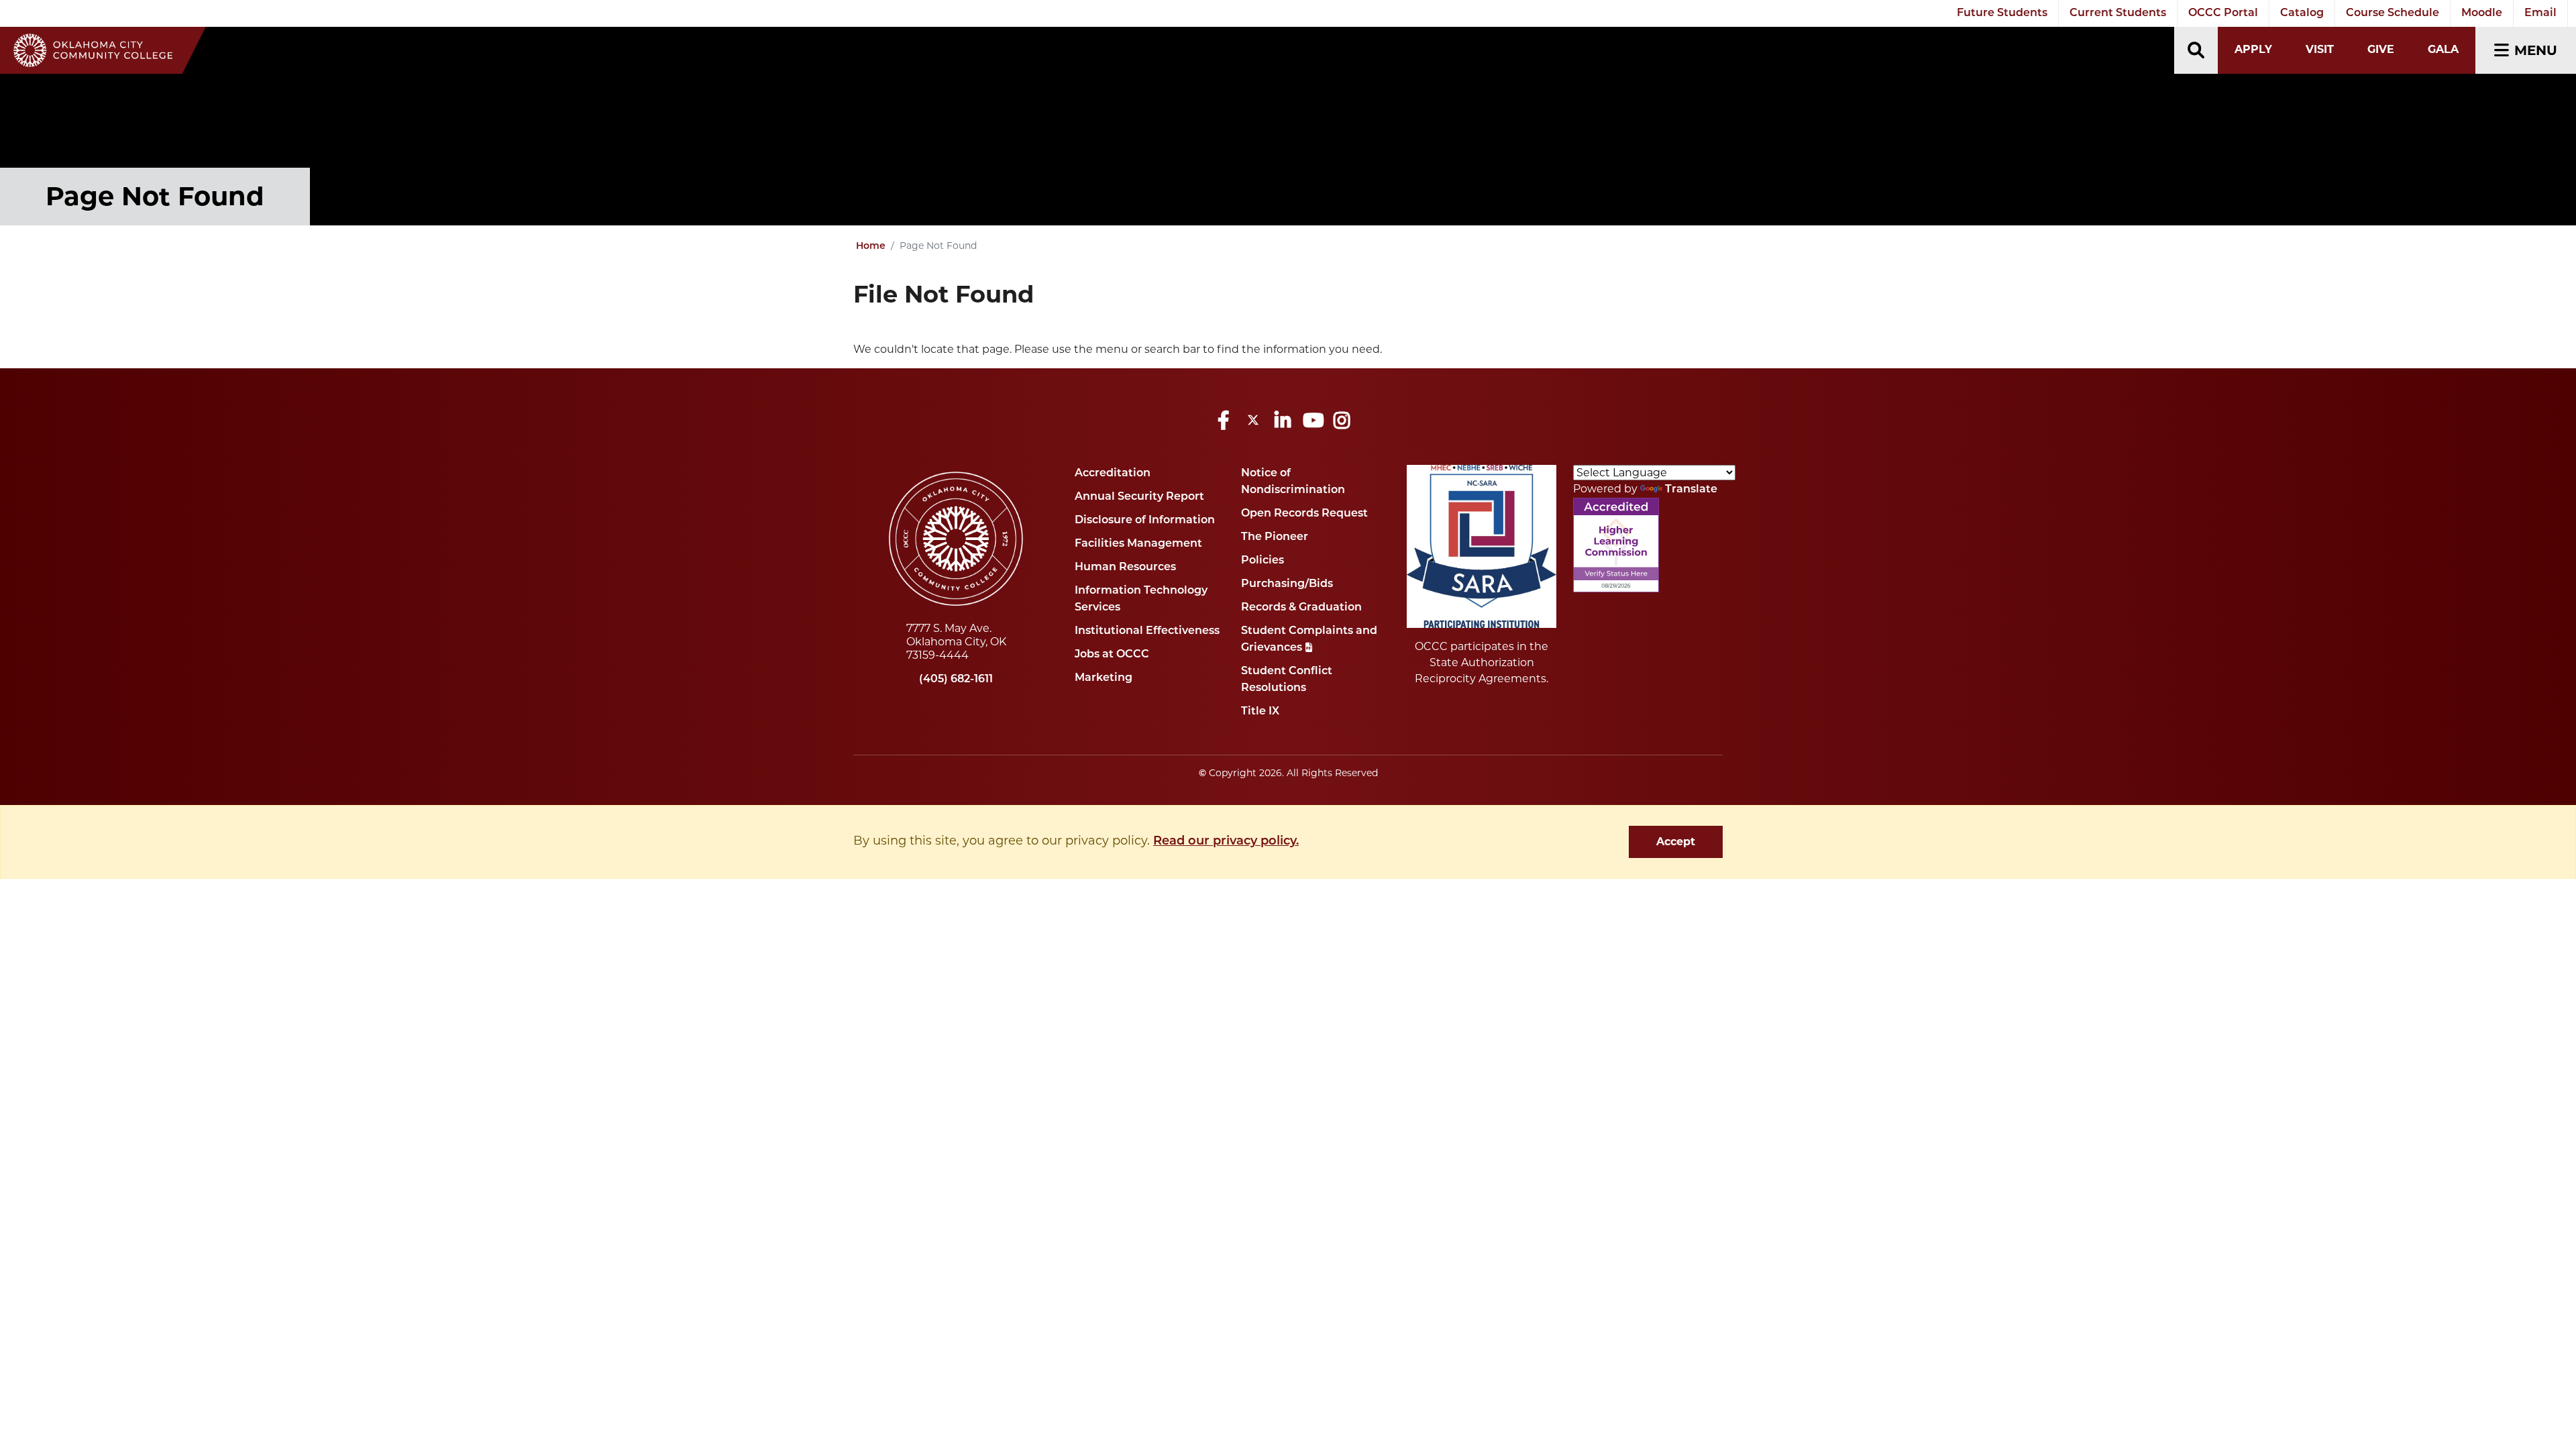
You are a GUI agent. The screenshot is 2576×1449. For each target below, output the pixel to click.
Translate (1691, 490)
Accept (1676, 842)
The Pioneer (1275, 537)
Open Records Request (1304, 514)
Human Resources (1125, 568)
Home (871, 247)
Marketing (1104, 678)
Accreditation (1113, 474)
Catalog (2302, 13)
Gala (2443, 49)
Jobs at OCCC (1112, 655)
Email (2540, 13)
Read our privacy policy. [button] (1226, 842)
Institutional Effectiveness (1147, 631)
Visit (2320, 49)
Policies (1263, 561)
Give (2381, 49)
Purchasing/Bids (1287, 584)
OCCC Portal (2223, 13)
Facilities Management (1138, 544)
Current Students (2118, 13)
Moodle (2482, 13)
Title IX (1260, 712)
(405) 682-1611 (956, 680)
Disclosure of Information (1145, 521)
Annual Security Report (1139, 497)
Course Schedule (2393, 13)
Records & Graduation (1301, 608)
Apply (2253, 49)
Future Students (2002, 13)
